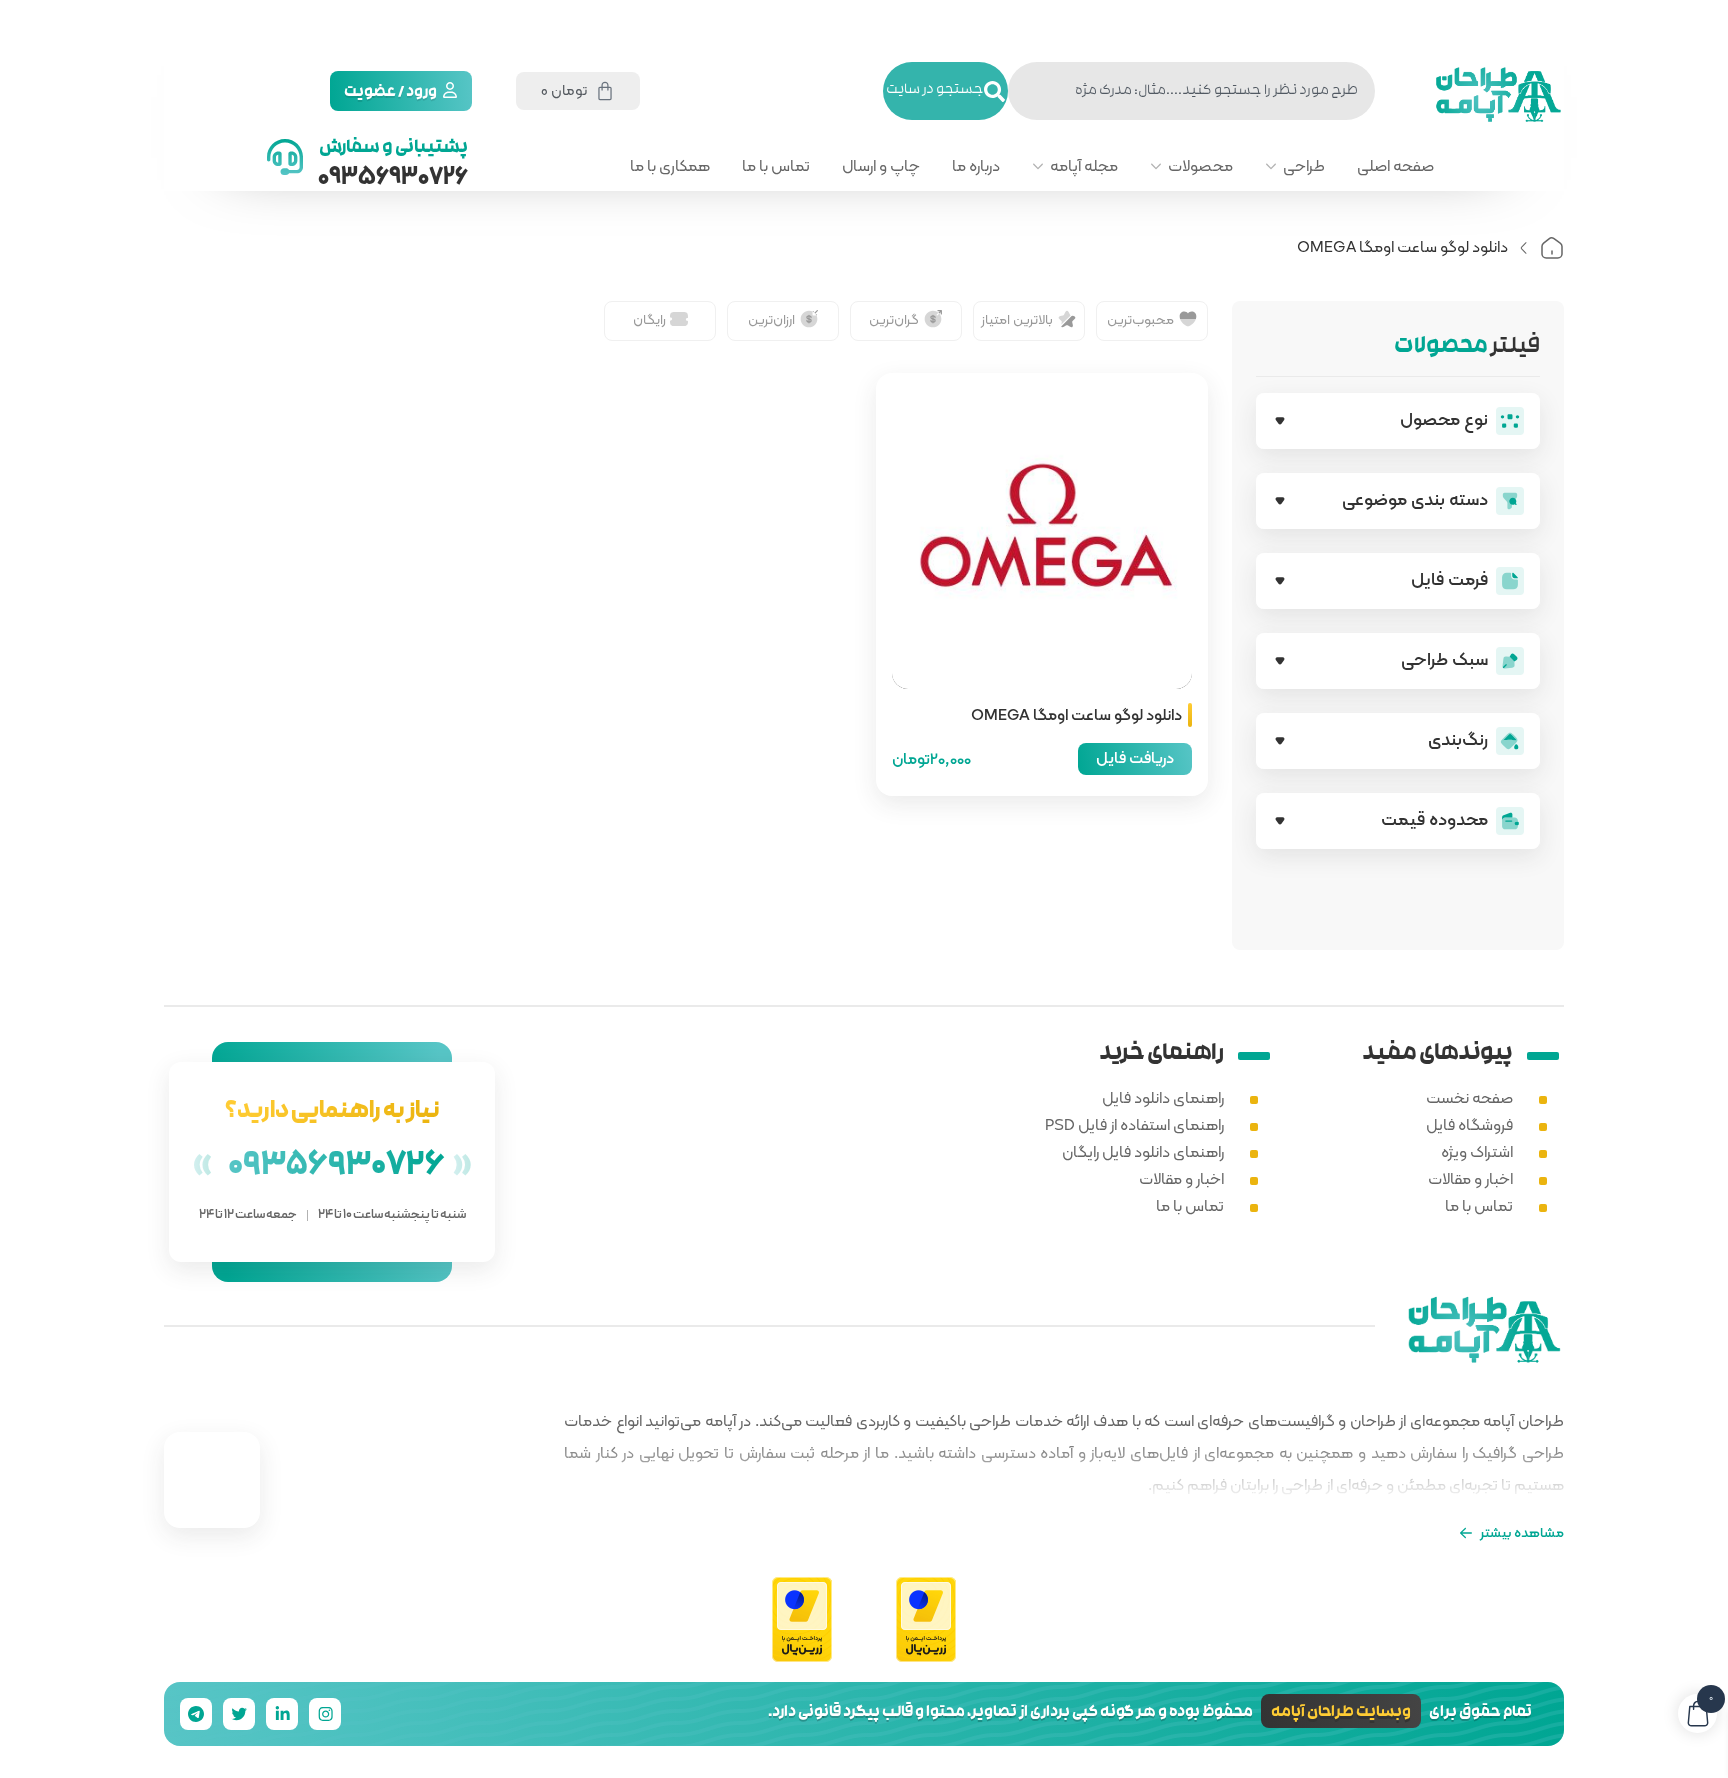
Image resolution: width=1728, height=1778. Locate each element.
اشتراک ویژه (1477, 1151)
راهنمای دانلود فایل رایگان (1143, 1151)
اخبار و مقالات (1470, 1178)
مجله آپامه (1084, 166)
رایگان (649, 319)
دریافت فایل (1135, 757)
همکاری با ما (670, 166)
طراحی (1304, 166)
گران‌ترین (894, 319)
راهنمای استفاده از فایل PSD (1134, 1124)
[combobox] (1191, 91)
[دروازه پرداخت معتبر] (926, 1620)
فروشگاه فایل (1469, 1124)
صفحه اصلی (1395, 166)
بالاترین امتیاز (1017, 319)
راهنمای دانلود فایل (1163, 1097)
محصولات (1200, 166)
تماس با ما (776, 166)
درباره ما (976, 166)
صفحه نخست (1469, 1097)
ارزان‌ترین (771, 319)
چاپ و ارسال (881, 166)
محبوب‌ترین (1140, 319)
